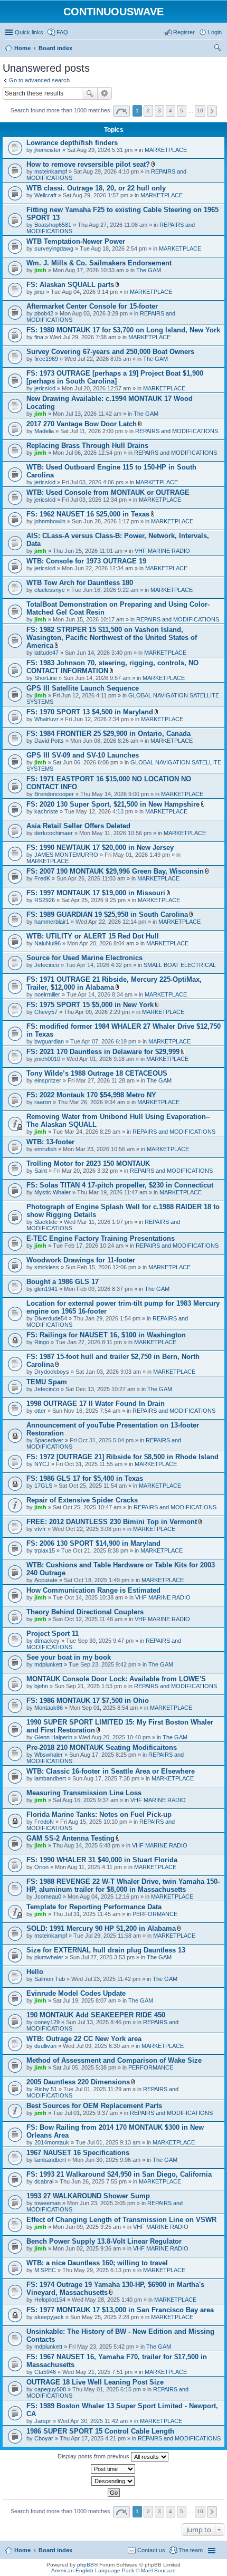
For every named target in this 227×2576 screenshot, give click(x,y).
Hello (35, 1972)
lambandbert (50, 1778)
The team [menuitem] (191, 2550)
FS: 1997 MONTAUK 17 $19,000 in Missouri (96, 893)
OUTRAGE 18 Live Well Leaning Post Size (95, 2382)
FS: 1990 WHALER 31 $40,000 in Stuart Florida (102, 1860)
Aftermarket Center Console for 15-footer (92, 306)
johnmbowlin (50, 521)
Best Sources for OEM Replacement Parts (94, 2106)
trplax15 (45, 1550)
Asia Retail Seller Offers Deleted (78, 826)
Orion (41, 1867)
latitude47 (46, 653)
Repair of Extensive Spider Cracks (82, 1500)
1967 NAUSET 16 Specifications (78, 2153)
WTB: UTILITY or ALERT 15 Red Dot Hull (93, 936)
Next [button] (212, 111)
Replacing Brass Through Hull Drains (87, 446)
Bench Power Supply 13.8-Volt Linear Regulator (104, 2241)
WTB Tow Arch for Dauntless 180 (80, 583)
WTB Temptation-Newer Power (76, 241)
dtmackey (47, 1641)
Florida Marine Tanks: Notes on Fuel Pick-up (99, 1814)
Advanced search (105, 93)
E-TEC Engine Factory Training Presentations (101, 1238)
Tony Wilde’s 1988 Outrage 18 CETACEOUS (97, 1073)
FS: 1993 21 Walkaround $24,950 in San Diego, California (119, 2174)
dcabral (44, 2181)
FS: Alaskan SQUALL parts (70, 285)
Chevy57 (46, 1012)
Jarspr (43, 2421)
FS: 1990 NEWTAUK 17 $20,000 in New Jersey (100, 848)
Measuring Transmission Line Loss (84, 1793)
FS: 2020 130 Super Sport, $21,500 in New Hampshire (113, 804)
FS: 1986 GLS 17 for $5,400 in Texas (85, 1478)
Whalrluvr (46, 719)
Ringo (42, 1342)
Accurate (46, 1580)
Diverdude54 (51, 1318)
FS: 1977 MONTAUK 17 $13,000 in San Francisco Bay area (120, 2310)
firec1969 (46, 359)
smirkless (47, 1267)
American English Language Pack (93, 2570)
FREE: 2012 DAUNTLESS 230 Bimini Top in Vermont (112, 1522)
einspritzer (48, 1080)
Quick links (29, 32)
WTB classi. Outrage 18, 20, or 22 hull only (96, 188)
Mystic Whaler (53, 1192)
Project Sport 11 (53, 1634)
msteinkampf (51, 171)
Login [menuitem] (215, 32)
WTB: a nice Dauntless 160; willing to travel (97, 2263)
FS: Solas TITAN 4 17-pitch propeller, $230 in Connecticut (120, 1185)
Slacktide (46, 1222)
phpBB (86, 2565)
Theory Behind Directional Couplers (85, 1612)
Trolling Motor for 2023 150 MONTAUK (88, 1163)
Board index (55, 2550)
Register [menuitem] (184, 32)
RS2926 (45, 900)
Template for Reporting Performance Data (94, 1907)
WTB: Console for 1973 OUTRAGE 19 (86, 561)
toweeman (48, 2203)
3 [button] (159, 111)
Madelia (44, 431)
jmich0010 (47, 1059)
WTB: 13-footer (50, 1142)
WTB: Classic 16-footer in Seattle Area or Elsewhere (111, 1771)
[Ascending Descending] (113, 2481)
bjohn (41, 1686)
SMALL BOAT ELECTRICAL (180, 965)
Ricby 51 (46, 2089)
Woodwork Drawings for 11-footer (81, 1260)
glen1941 (46, 1289)
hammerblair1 (52, 922)
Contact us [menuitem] (151, 2550)
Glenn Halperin (53, 1737)
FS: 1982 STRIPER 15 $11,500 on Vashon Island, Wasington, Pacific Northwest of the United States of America (112, 638)
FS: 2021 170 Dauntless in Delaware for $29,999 (103, 1052)
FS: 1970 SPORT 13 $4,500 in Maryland (90, 712)
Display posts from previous (94, 2456)
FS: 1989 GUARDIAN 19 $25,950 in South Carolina (107, 914)
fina (39, 337)
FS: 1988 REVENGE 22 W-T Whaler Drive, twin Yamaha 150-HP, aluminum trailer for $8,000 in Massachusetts (123, 1885)
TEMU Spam (47, 1382)
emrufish (45, 1149)
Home (22, 2550)
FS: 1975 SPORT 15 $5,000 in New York (90, 1005)
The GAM (149, 270)
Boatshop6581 (53, 225)
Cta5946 (45, 2372)
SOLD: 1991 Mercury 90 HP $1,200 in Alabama (101, 1928)
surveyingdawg (54, 248)
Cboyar (44, 2438)
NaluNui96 (48, 943)
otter (40, 1411)
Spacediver (49, 1440)
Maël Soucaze (158, 2570)
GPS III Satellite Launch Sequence (83, 688)
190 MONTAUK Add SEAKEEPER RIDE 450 (96, 2015)
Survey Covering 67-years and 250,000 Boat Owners (110, 352)
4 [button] (171, 111)
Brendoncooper (54, 794)
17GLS (43, 1486)
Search (90, 93)
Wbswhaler (49, 1755)
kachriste (46, 811)
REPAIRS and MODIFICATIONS (177, 431)
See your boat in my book (69, 1657)
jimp (39, 292)
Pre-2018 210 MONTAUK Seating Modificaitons (102, 1747)
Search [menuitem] (217, 49)
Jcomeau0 (48, 1897)
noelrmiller (47, 994)
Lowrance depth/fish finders (72, 143)
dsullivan (45, 2046)
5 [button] (182, 111)
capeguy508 (50, 2389)
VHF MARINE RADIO (162, 551)
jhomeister (48, 150)
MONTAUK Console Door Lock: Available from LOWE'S (116, 1679)
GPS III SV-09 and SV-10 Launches (83, 755)
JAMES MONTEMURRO (66, 855)
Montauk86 (49, 1708)
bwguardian (49, 1041)
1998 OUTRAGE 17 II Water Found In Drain (96, 1404)
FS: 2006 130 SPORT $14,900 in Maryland (93, 1543)
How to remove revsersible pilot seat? (88, 164)
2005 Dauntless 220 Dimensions (78, 2082)
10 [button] (200, 111)
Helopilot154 (50, 2300)
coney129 (47, 2022)
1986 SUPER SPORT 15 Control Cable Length (100, 2431)
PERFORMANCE (155, 1914)
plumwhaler (49, 1957)
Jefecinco (47, 965)
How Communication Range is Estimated (93, 1590)
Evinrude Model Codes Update (76, 1993)
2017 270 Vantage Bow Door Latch (82, 424)
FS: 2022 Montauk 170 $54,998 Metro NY (91, 1095)
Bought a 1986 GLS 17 (63, 1282)
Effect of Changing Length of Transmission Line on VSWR (121, 2220)
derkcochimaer (54, 833)
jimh (40, 270)
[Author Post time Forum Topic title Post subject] (113, 2469)
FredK (42, 878)
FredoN (44, 1822)
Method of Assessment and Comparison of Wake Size (114, 2060)
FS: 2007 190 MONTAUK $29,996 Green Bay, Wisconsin (115, 871)
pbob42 (44, 313)
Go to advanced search (39, 80)
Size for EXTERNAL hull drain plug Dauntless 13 (106, 1950)
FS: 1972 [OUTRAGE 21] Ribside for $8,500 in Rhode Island (122, 1457)
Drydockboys (52, 1372)
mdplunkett (48, 1664)
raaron (43, 1102)
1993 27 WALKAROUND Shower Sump (88, 2196)
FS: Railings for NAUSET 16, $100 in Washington (106, 1335)
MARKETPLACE (166, 150)
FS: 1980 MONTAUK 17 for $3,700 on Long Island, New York (123, 330)
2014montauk (52, 2142)
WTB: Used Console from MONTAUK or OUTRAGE (108, 492)
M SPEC (45, 2270)
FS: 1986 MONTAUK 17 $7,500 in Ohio (88, 1701)
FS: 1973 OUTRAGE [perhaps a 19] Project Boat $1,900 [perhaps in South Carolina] (115, 377)
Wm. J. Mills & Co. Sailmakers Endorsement (99, 263)
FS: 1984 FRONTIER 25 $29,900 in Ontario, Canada (108, 734)
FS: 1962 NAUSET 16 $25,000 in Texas (88, 514)
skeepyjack (49, 2317)
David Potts (49, 741)
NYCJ (42, 1464)
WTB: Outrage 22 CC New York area (84, 2039)
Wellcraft (45, 195)
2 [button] (148, 111)
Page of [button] (121, 111)
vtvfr (40, 1529)
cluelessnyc (50, 590)
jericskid (45, 388)
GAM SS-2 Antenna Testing (70, 1838)
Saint (41, 1171)
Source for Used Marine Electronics (84, 958)
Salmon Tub (50, 1979)
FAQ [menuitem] (62, 32)
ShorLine (46, 678)
